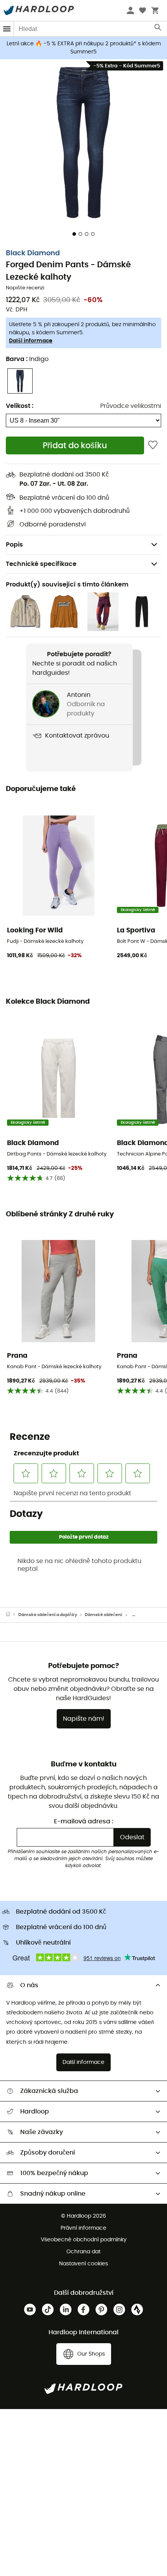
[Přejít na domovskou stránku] (12, 1615)
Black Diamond (33, 253)
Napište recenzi (25, 288)
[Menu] (7, 29)
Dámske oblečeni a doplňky (48, 1615)
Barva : (27, 359)
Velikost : (20, 406)
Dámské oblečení (104, 1615)
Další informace (31, 341)
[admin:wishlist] (153, 445)
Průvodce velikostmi (131, 406)
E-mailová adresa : (84, 1821)
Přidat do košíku (75, 446)
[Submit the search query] (158, 29)
